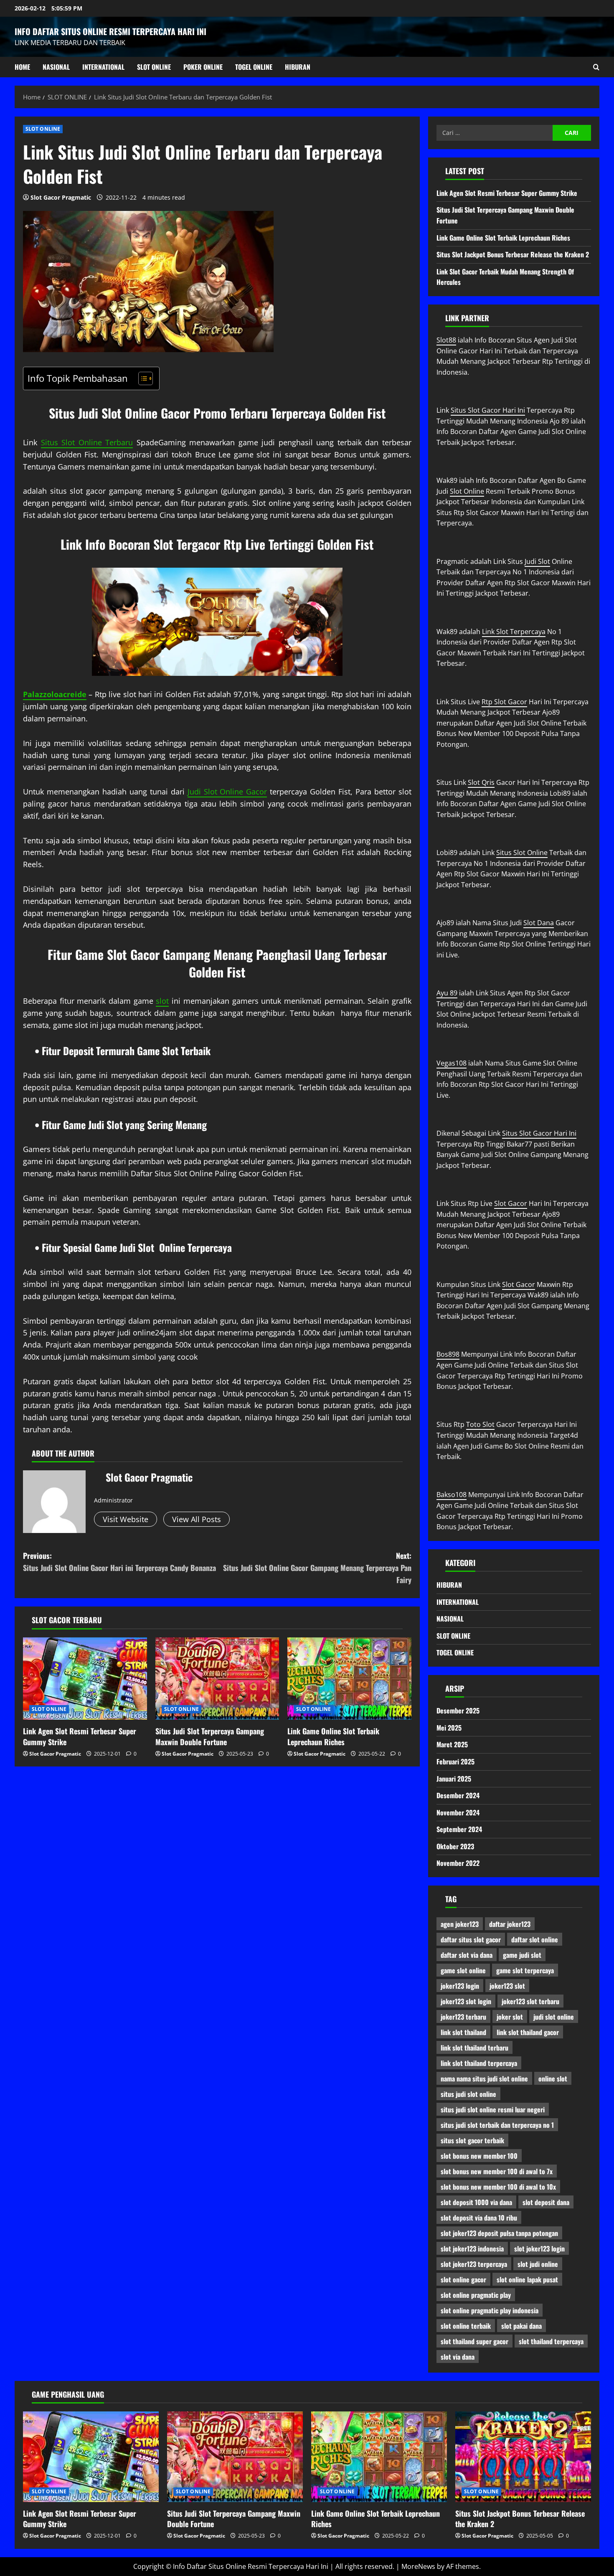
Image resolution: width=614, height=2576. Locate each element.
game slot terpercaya (525, 1970)
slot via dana (458, 2357)
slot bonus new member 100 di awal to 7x (497, 2171)
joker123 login (460, 1986)
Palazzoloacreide (55, 694)
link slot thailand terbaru (474, 2048)
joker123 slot (507, 1986)
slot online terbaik (466, 2326)
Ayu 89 (447, 993)
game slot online (463, 1970)
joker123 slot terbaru (530, 2001)
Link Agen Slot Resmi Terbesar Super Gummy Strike (80, 1736)
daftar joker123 (510, 1924)
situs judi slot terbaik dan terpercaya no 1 (497, 2125)
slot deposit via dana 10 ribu (479, 2218)
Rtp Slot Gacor (504, 702)
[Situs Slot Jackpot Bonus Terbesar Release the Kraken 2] (523, 2457)
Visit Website (126, 1519)
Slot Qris (481, 782)
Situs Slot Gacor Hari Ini (488, 410)
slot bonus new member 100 (479, 2156)
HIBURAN (298, 67)
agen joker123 (460, 1924)
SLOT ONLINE (154, 67)
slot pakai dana (521, 2326)
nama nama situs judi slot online (484, 2079)
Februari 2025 (455, 1761)
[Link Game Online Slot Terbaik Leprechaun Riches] (349, 1679)
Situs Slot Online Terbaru (87, 442)
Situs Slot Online (522, 853)
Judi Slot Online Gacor (227, 792)
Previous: (119, 1562)
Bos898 (448, 1354)
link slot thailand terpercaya (479, 2063)
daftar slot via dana (467, 1955)
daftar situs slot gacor (471, 1939)
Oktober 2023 (455, 1846)
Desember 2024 (458, 1795)
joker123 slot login (466, 2001)
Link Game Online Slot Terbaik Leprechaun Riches (333, 1736)
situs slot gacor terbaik (472, 2140)
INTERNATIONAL (103, 67)
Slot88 (446, 340)
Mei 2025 (449, 1728)
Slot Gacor (511, 1203)
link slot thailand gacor (528, 2032)
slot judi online (538, 2264)
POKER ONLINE (203, 67)
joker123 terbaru (463, 2017)
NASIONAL (56, 67)
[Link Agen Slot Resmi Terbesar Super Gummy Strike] (85, 1679)
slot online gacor (463, 2279)
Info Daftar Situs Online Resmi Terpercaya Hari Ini (110, 31)
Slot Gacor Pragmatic (61, 197)
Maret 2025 (452, 1744)
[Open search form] (596, 67)
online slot (553, 2079)
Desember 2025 (458, 1711)
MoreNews (418, 2566)
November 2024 (458, 1812)
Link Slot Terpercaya (514, 632)
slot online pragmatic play (476, 2295)
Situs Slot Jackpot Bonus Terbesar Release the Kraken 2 (513, 254)
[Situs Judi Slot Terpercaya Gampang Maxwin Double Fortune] (217, 1679)
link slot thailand (463, 2032)
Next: (317, 1568)
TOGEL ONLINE (254, 67)
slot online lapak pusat (527, 2279)
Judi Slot (537, 561)
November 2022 (458, 1863)
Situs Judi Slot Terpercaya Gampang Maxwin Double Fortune (210, 1736)
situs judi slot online (468, 2094)
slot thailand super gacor (474, 2341)
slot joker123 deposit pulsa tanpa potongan (499, 2233)
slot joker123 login (539, 2249)
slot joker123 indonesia (472, 2249)
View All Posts (197, 1519)
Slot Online (467, 491)
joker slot (510, 2017)
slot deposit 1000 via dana (476, 2202)
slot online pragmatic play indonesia (490, 2310)
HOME (22, 67)
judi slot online (554, 2017)
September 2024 (459, 1829)
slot (162, 1001)
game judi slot (522, 1955)
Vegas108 (452, 1063)
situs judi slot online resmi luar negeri (493, 2109)
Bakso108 (452, 1495)
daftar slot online (535, 1939)
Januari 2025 (454, 1779)
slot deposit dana (546, 2202)
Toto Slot (480, 1424)
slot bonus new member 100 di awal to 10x (498, 2187)
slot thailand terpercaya (551, 2341)
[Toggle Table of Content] (141, 378)
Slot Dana (539, 923)
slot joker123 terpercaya (474, 2264)
